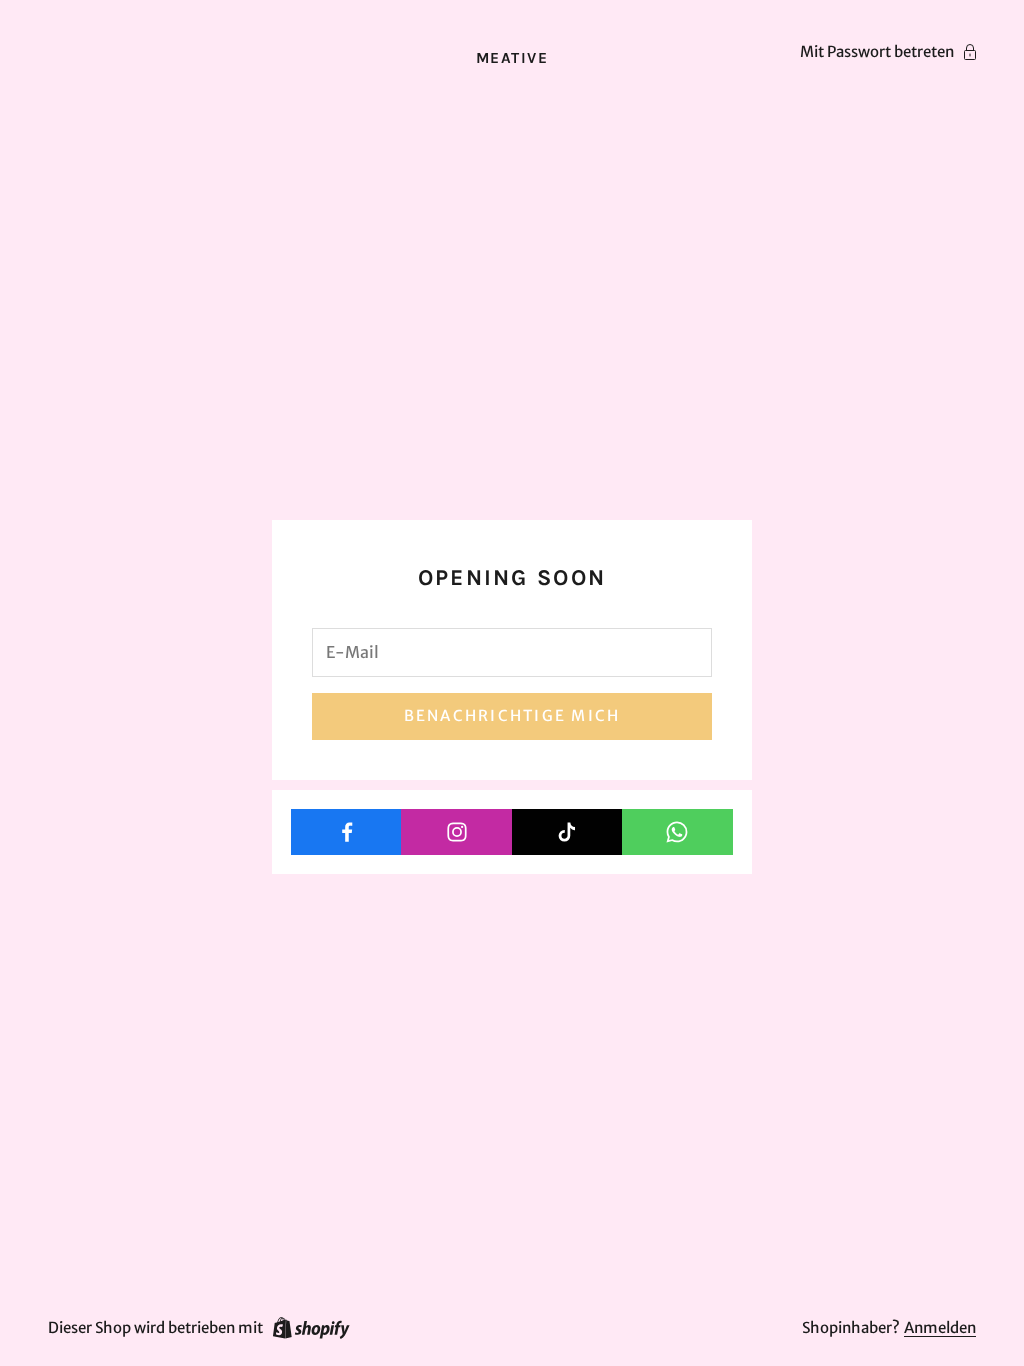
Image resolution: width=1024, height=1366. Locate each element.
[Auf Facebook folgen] (346, 832)
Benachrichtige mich (512, 715)
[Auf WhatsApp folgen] (677, 832)
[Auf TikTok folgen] (567, 832)
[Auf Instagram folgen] (456, 832)
